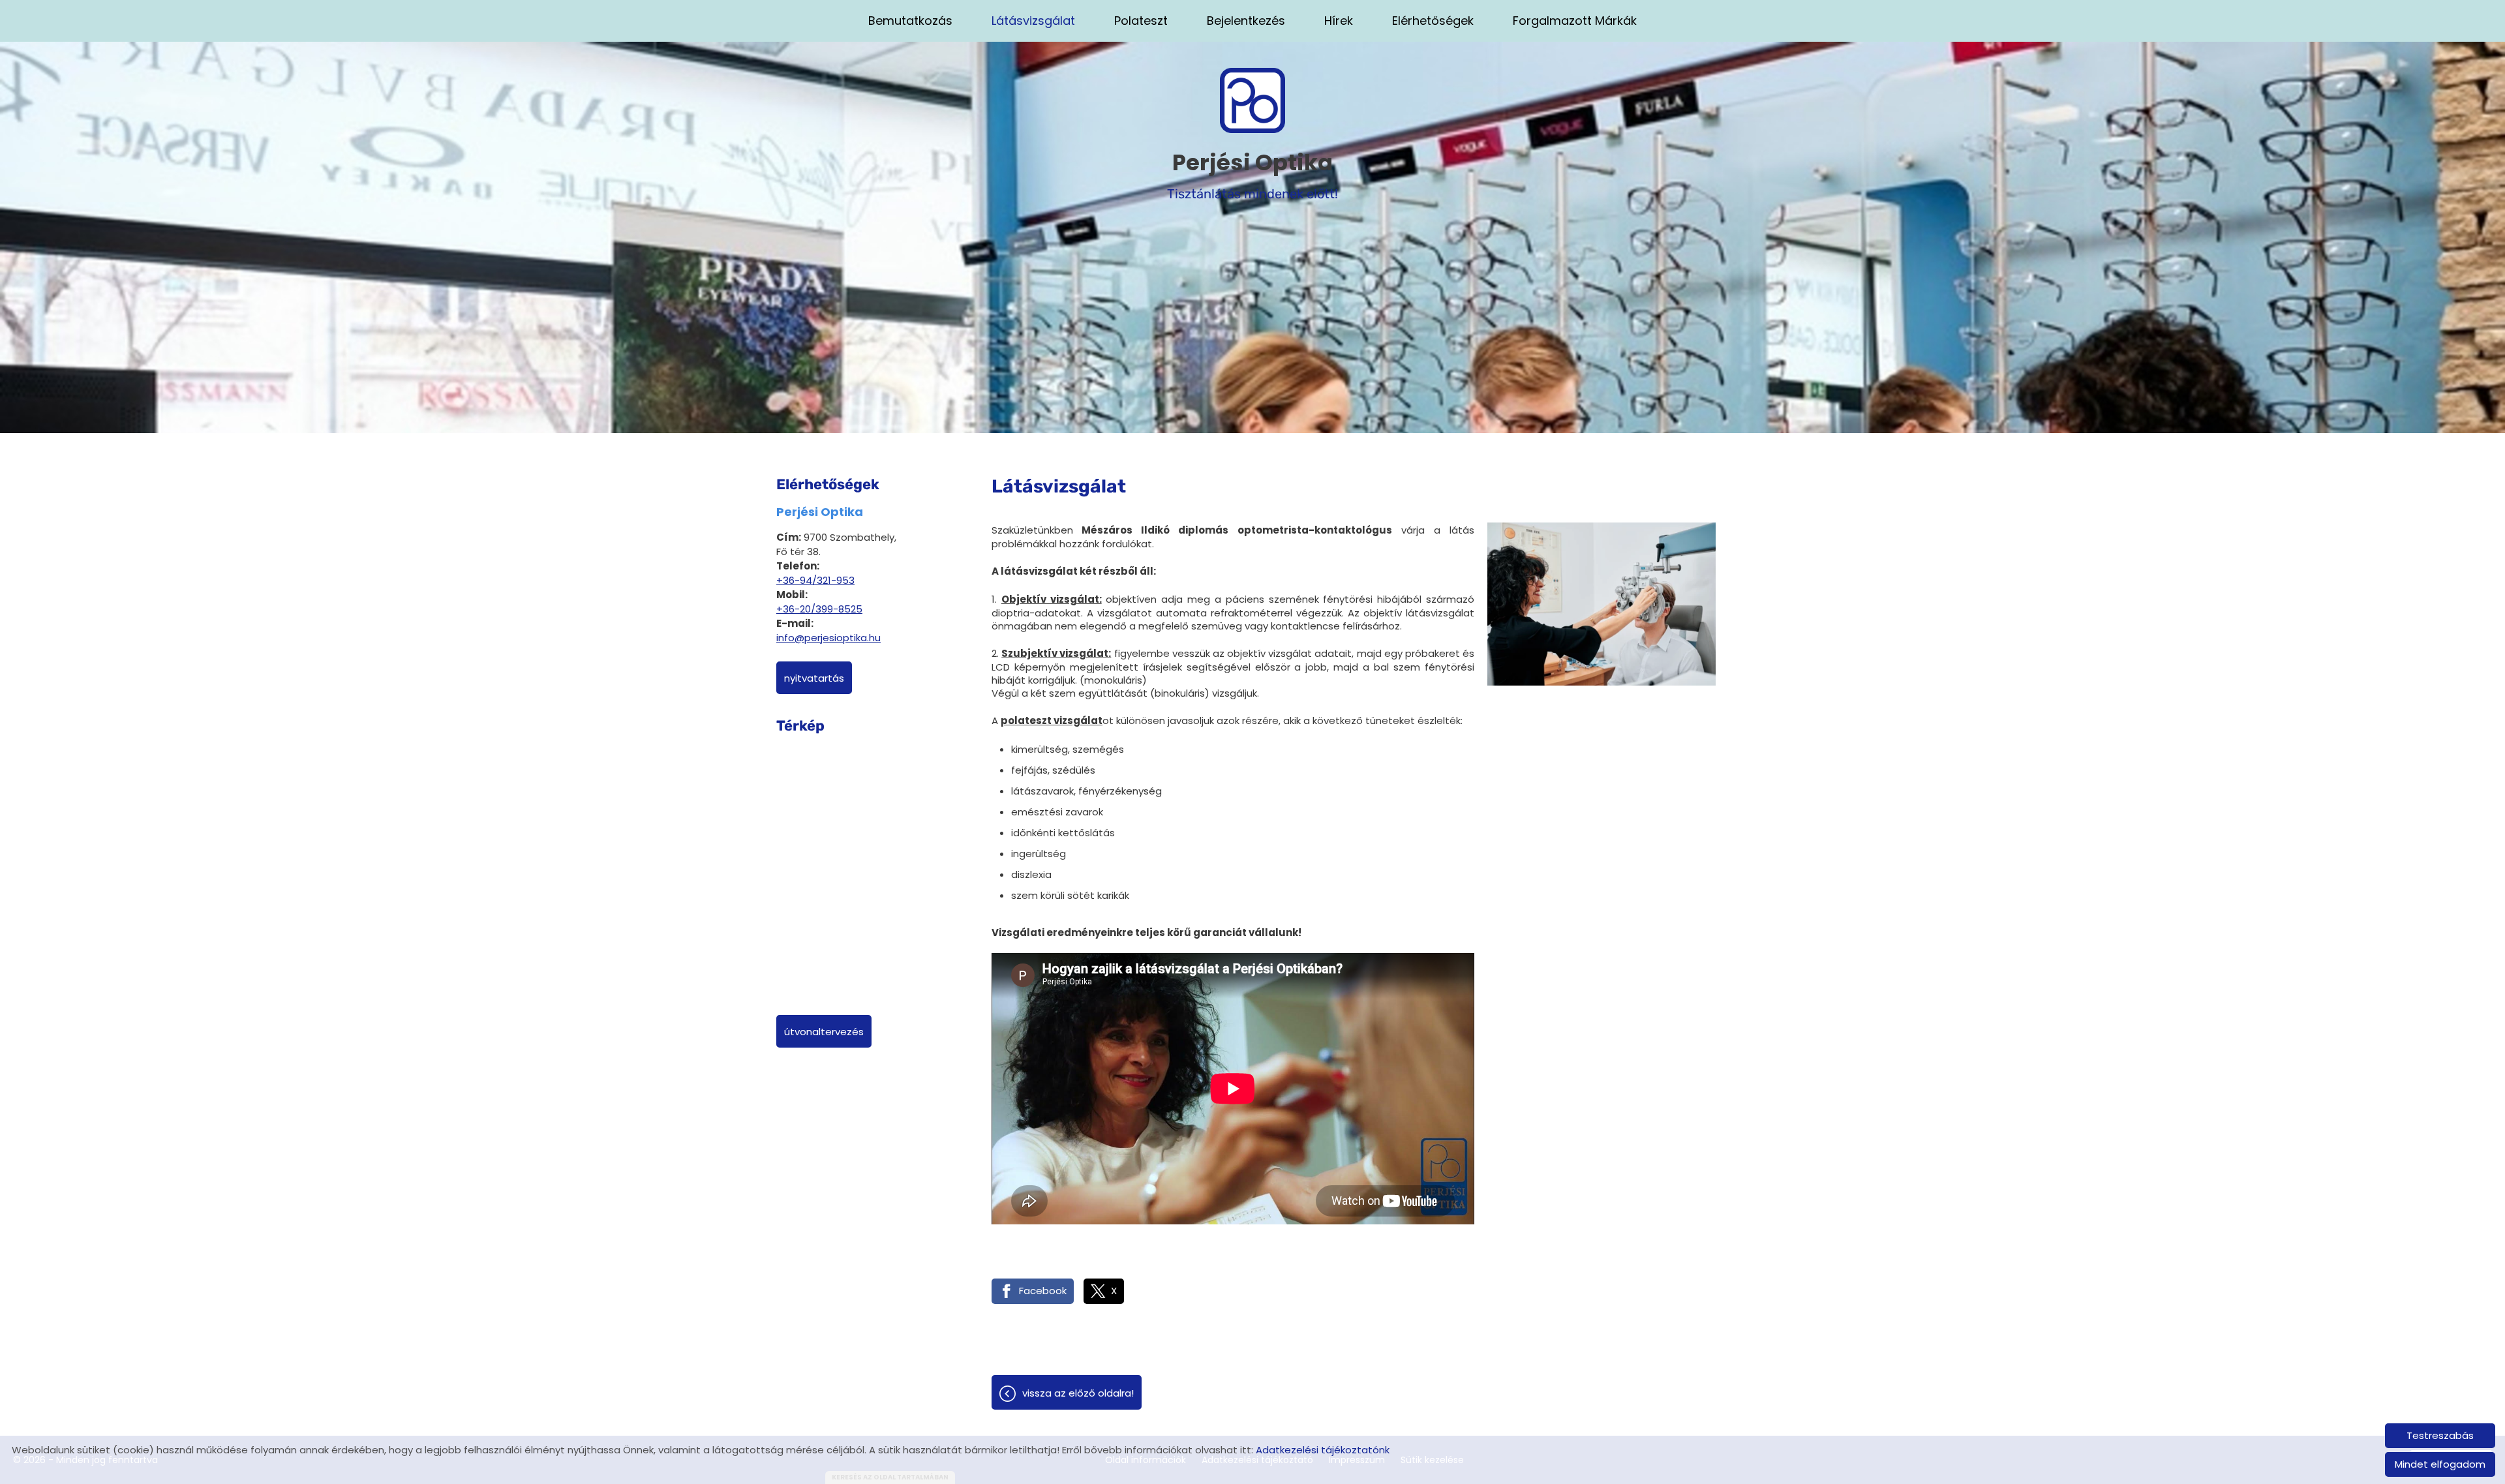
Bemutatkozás (910, 21)
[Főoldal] (1252, 100)
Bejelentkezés (1246, 21)
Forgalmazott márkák (1575, 21)
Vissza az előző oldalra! (1078, 1393)
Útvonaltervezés (824, 1032)
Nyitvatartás (814, 678)
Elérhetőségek (1433, 21)
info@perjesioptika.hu (828, 638)
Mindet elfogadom (2440, 1464)
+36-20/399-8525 (819, 609)
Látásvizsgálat (1033, 21)
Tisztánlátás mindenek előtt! (1252, 174)
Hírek (1339, 21)
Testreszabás (2440, 1435)
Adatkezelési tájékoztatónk (1323, 1450)
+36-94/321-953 (815, 580)
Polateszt (1141, 21)
